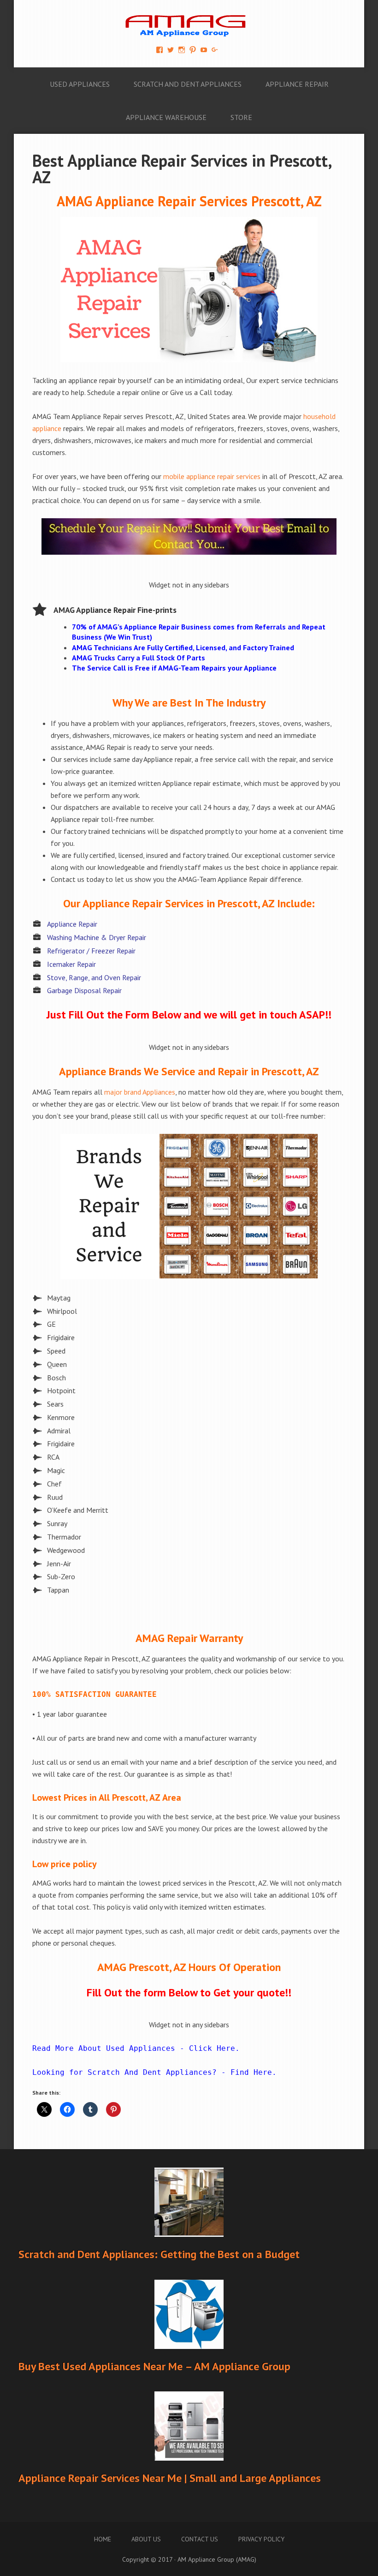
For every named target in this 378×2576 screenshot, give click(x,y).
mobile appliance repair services (212, 476)
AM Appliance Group (189, 23)
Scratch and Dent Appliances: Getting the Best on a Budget (159, 2254)
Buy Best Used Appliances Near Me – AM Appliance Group (154, 2366)
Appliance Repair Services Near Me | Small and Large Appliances (170, 2478)
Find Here (251, 2072)
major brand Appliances (140, 1092)
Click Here (212, 2048)
